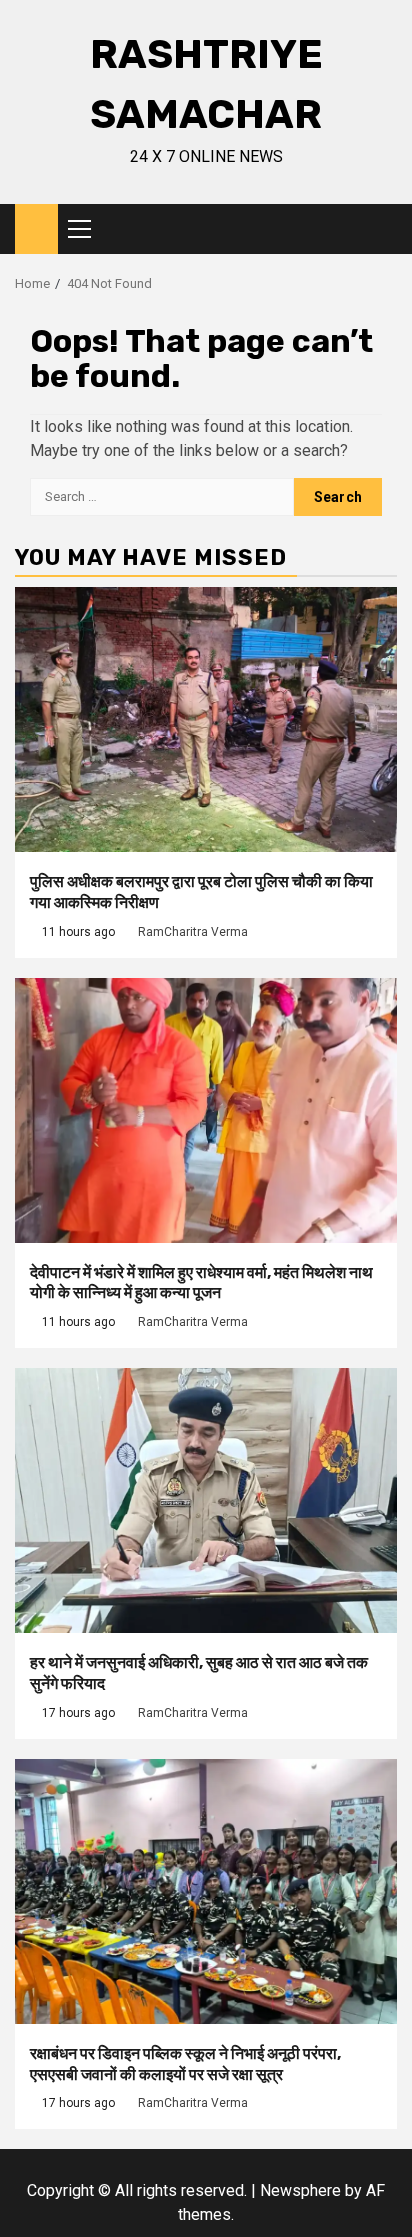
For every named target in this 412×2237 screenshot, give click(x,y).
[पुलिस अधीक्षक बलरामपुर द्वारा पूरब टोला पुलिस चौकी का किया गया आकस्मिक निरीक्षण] (206, 719)
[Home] (36, 228)
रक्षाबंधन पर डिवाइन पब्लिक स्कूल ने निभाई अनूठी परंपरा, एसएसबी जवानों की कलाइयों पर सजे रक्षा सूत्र (185, 2064)
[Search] (382, 229)
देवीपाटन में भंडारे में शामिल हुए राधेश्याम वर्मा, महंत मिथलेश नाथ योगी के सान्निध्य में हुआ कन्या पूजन (201, 1283)
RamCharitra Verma (193, 932)
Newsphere (300, 2190)
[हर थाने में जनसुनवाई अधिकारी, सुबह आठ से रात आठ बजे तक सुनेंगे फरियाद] (206, 1500)
